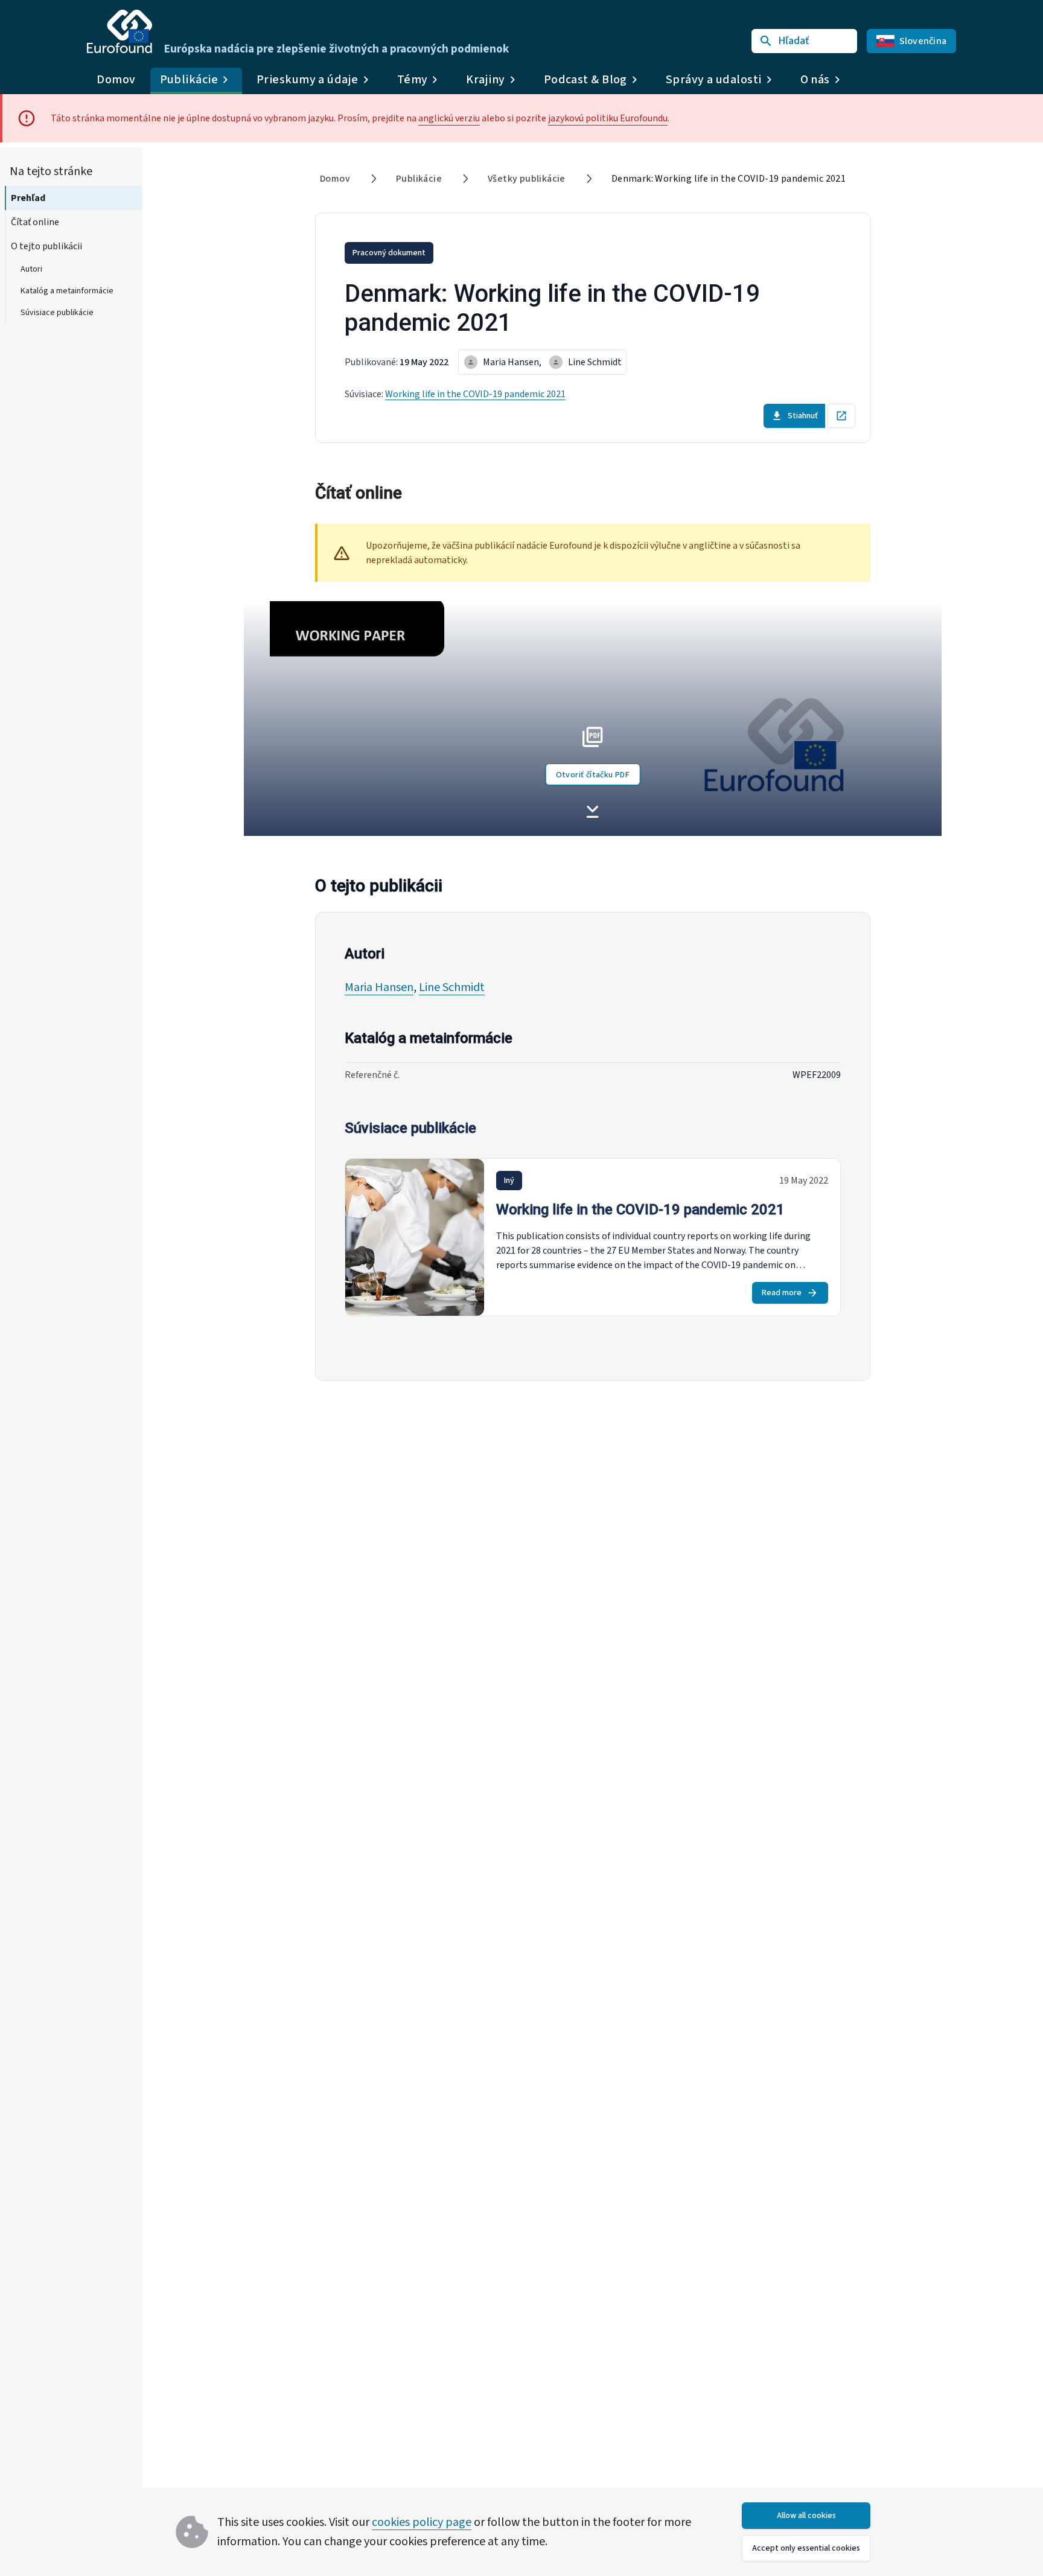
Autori (31, 269)
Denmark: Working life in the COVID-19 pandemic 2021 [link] (729, 179)
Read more (782, 1293)
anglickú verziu (449, 118)
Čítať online (35, 222)
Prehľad (28, 198)
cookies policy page (422, 2522)
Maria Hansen (379, 987)
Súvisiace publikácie (57, 313)
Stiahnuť (803, 416)
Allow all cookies (806, 2516)
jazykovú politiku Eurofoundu (608, 118)
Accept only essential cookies (806, 2548)
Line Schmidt (452, 987)
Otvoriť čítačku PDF (593, 775)
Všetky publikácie (527, 179)
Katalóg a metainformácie (67, 291)
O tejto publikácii (46, 246)
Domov (116, 80)
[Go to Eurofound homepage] (120, 31)
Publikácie (419, 179)
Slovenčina (923, 41)
